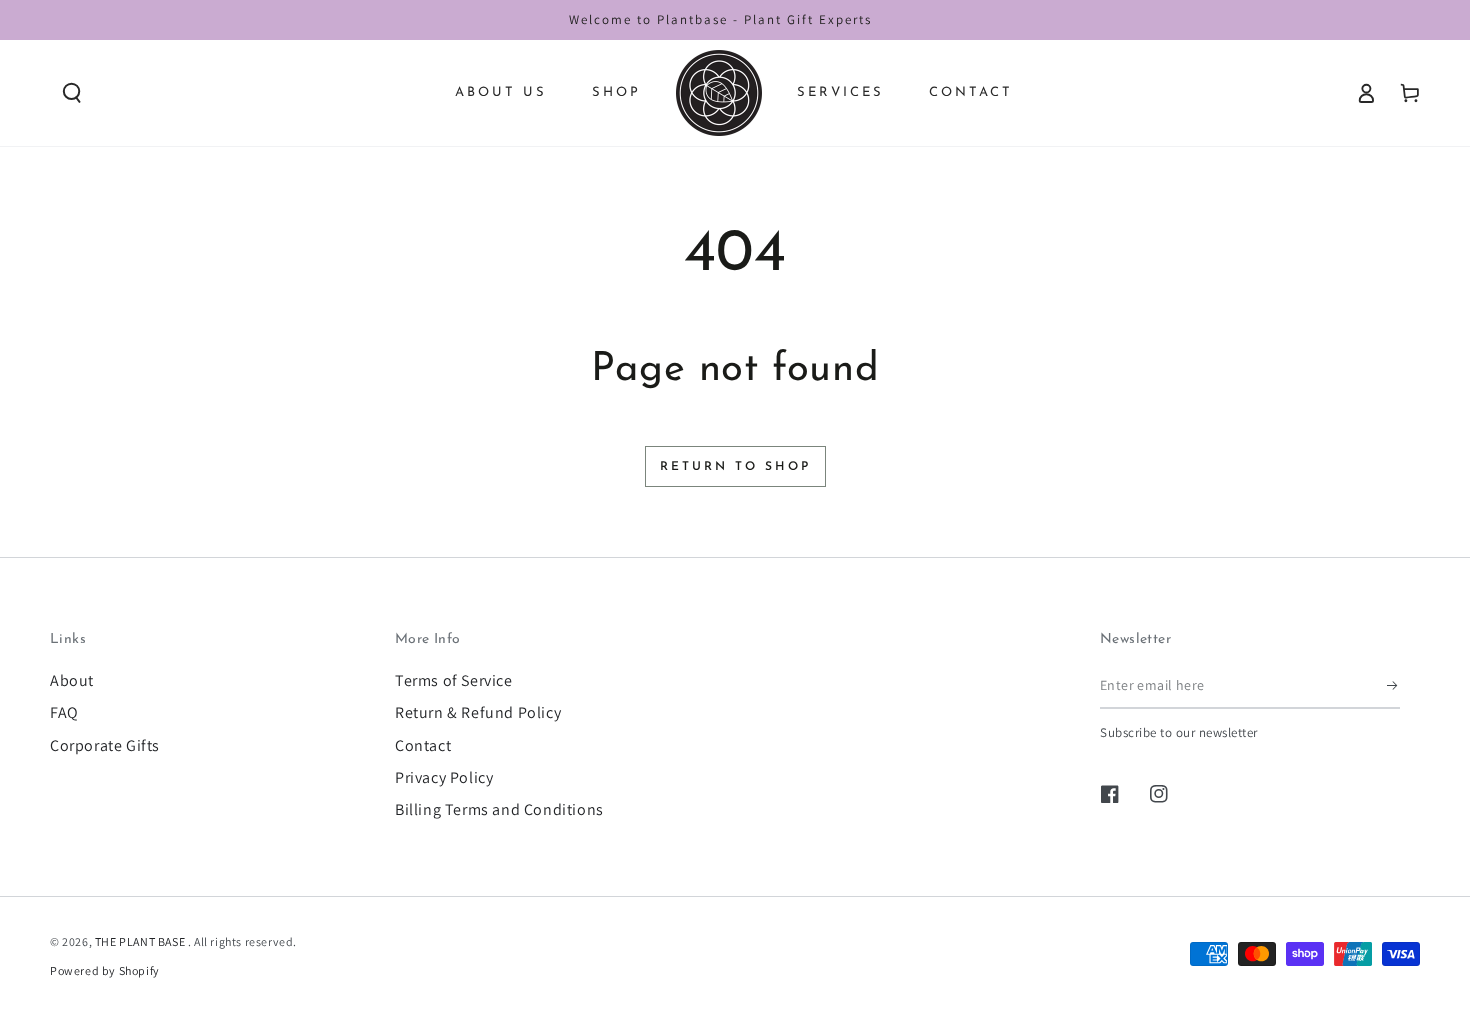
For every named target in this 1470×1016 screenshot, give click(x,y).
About (72, 680)
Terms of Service (454, 680)
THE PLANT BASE (141, 941)
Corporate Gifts (105, 745)
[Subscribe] (1393, 686)
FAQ (64, 712)
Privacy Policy (444, 777)
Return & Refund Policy (478, 712)
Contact (423, 745)
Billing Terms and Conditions (499, 809)
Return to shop (735, 467)
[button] (72, 93)
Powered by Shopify (105, 970)
